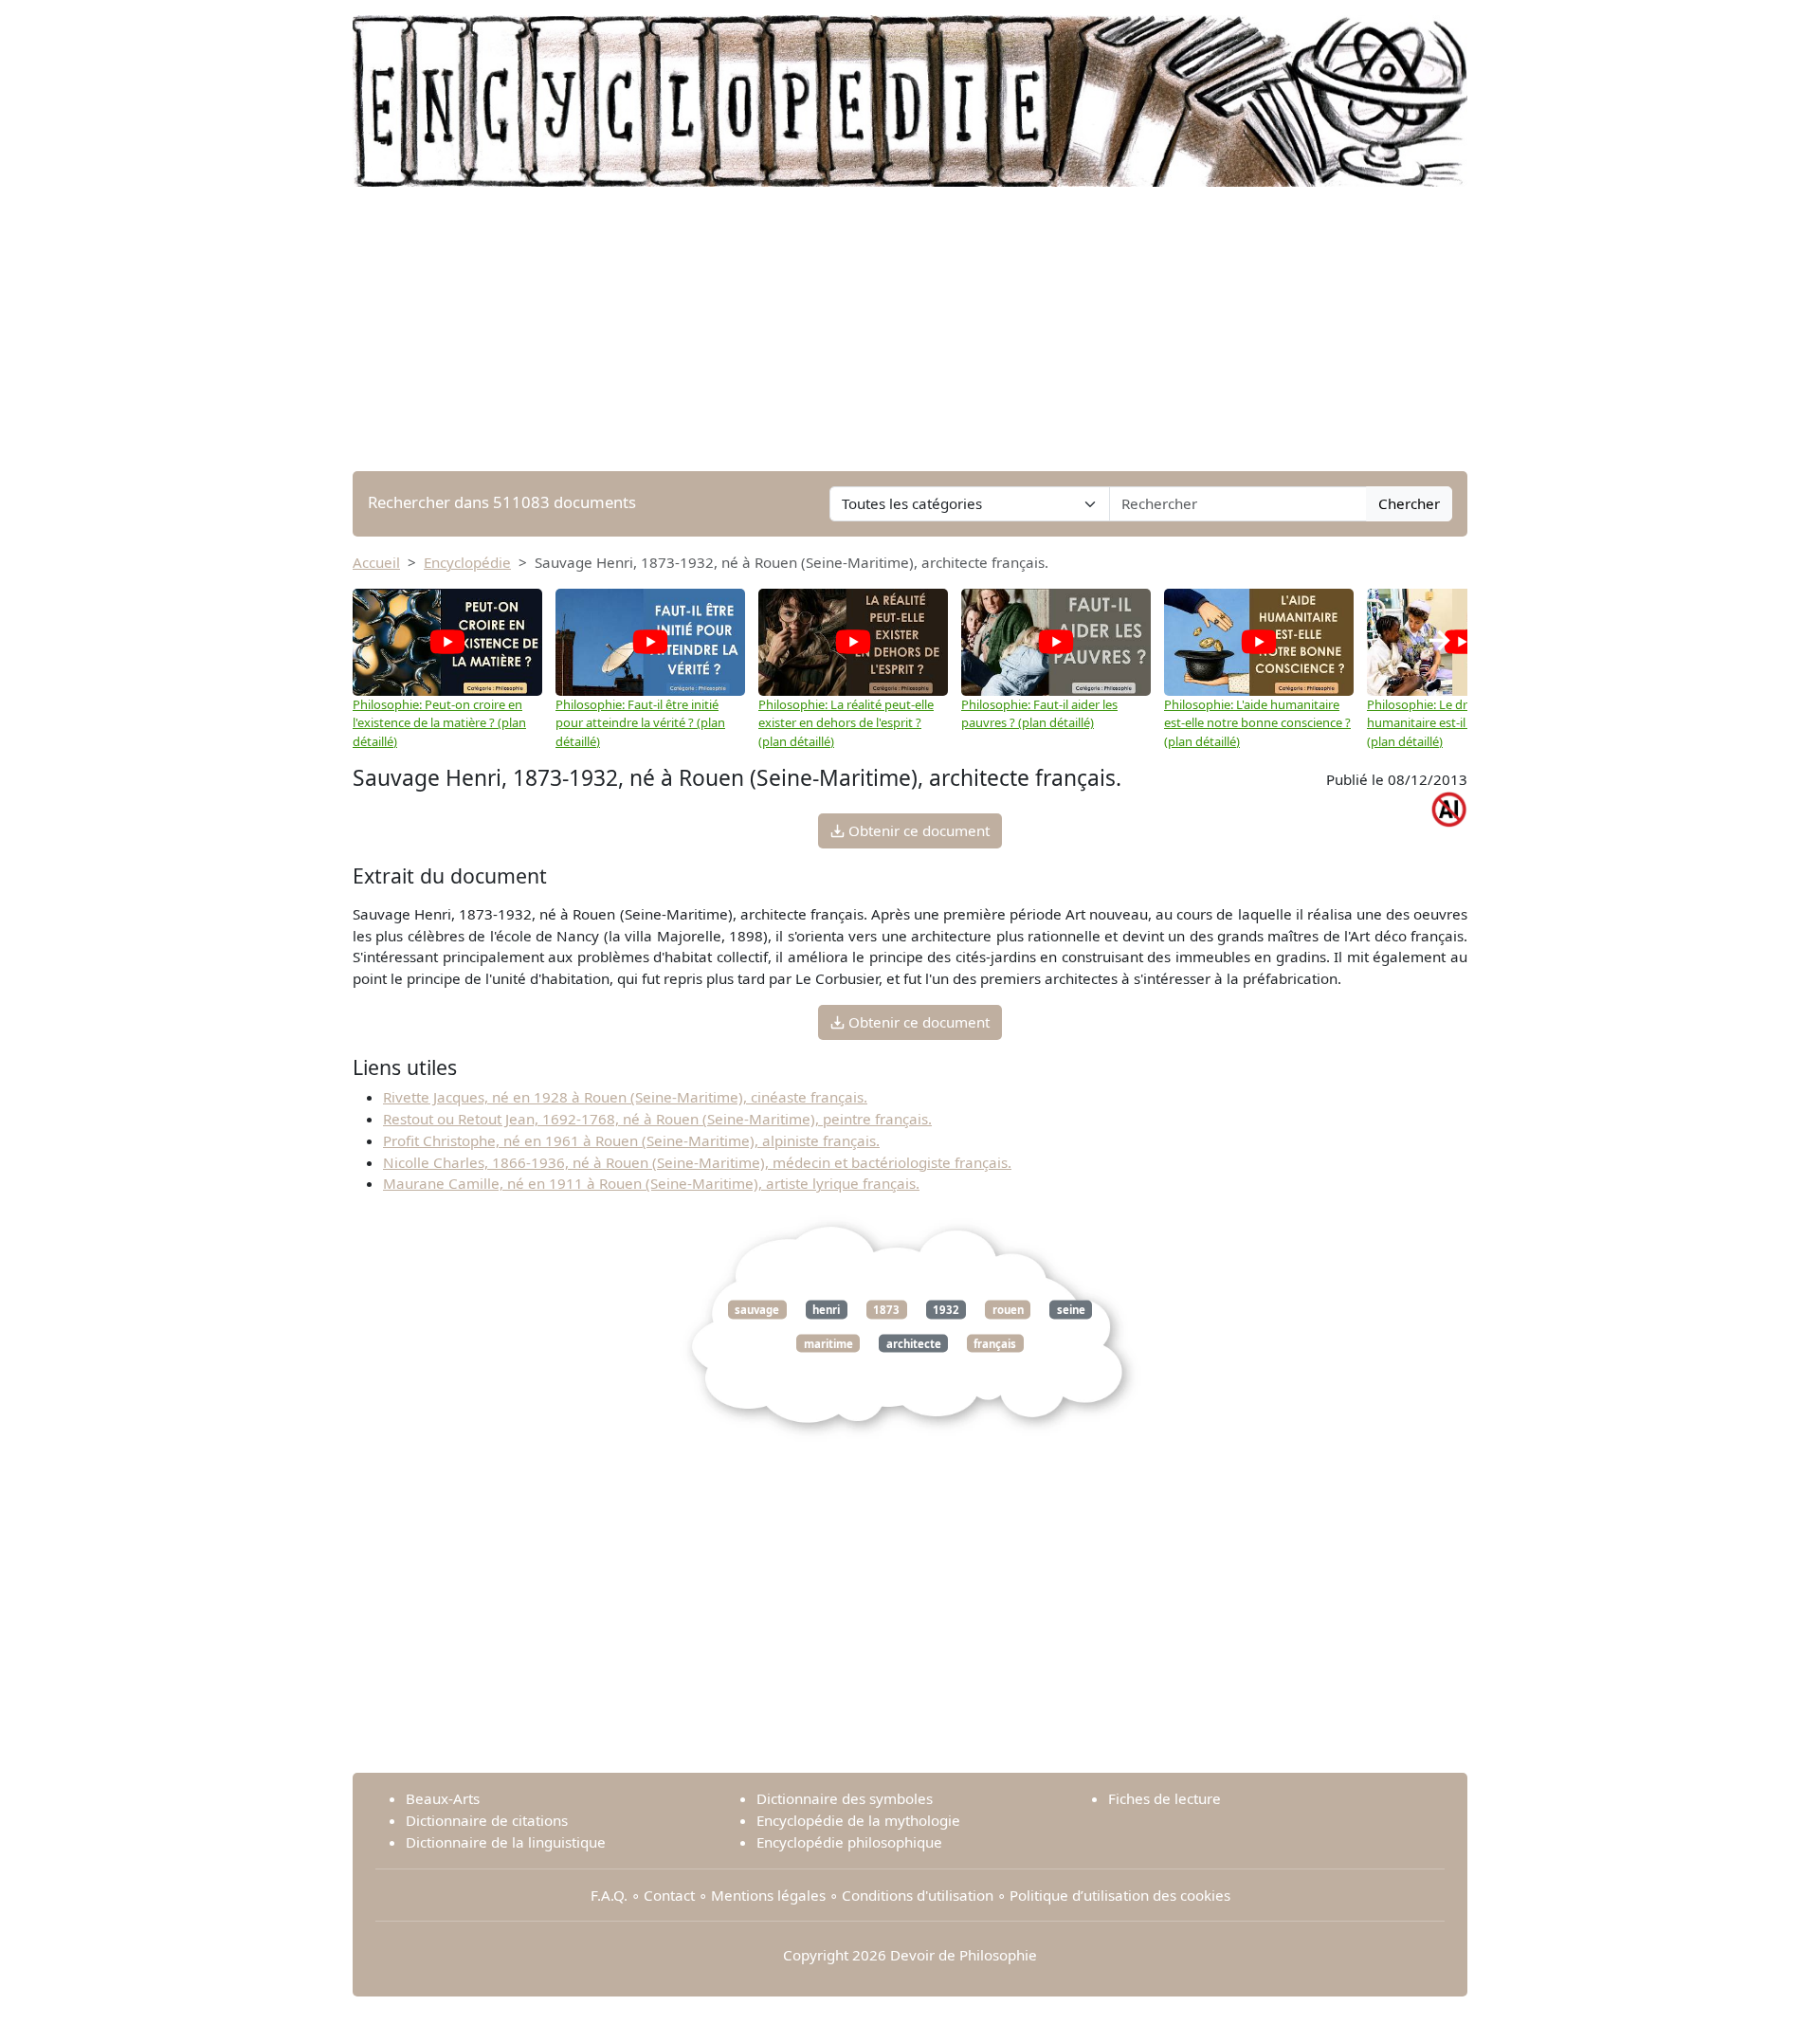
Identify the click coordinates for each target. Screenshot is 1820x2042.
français (995, 1343)
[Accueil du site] (910, 92)
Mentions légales (768, 1895)
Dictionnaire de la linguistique (506, 1842)
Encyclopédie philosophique (849, 1842)
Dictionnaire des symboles (845, 1798)
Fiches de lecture (1165, 1798)
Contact (669, 1895)
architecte (914, 1343)
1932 (946, 1310)
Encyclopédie (467, 562)
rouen (1008, 1310)
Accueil (376, 562)
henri (826, 1310)
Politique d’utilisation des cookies (1120, 1895)
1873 (886, 1310)
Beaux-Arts (443, 1798)
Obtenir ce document (917, 830)
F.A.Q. (609, 1895)
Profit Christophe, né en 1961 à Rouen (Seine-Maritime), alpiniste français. (631, 1140)
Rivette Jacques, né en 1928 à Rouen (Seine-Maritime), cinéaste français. (625, 1097)
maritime (828, 1343)
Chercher (1409, 503)
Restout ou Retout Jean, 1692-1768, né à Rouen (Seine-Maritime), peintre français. (657, 1119)
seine (1071, 1310)
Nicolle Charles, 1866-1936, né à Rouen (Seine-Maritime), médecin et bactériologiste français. (697, 1162)
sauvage (757, 1310)
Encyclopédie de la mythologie (858, 1820)
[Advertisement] (910, 329)
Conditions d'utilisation (918, 1895)
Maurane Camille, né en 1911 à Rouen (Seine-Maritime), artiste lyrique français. (651, 1183)
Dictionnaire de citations (487, 1820)
